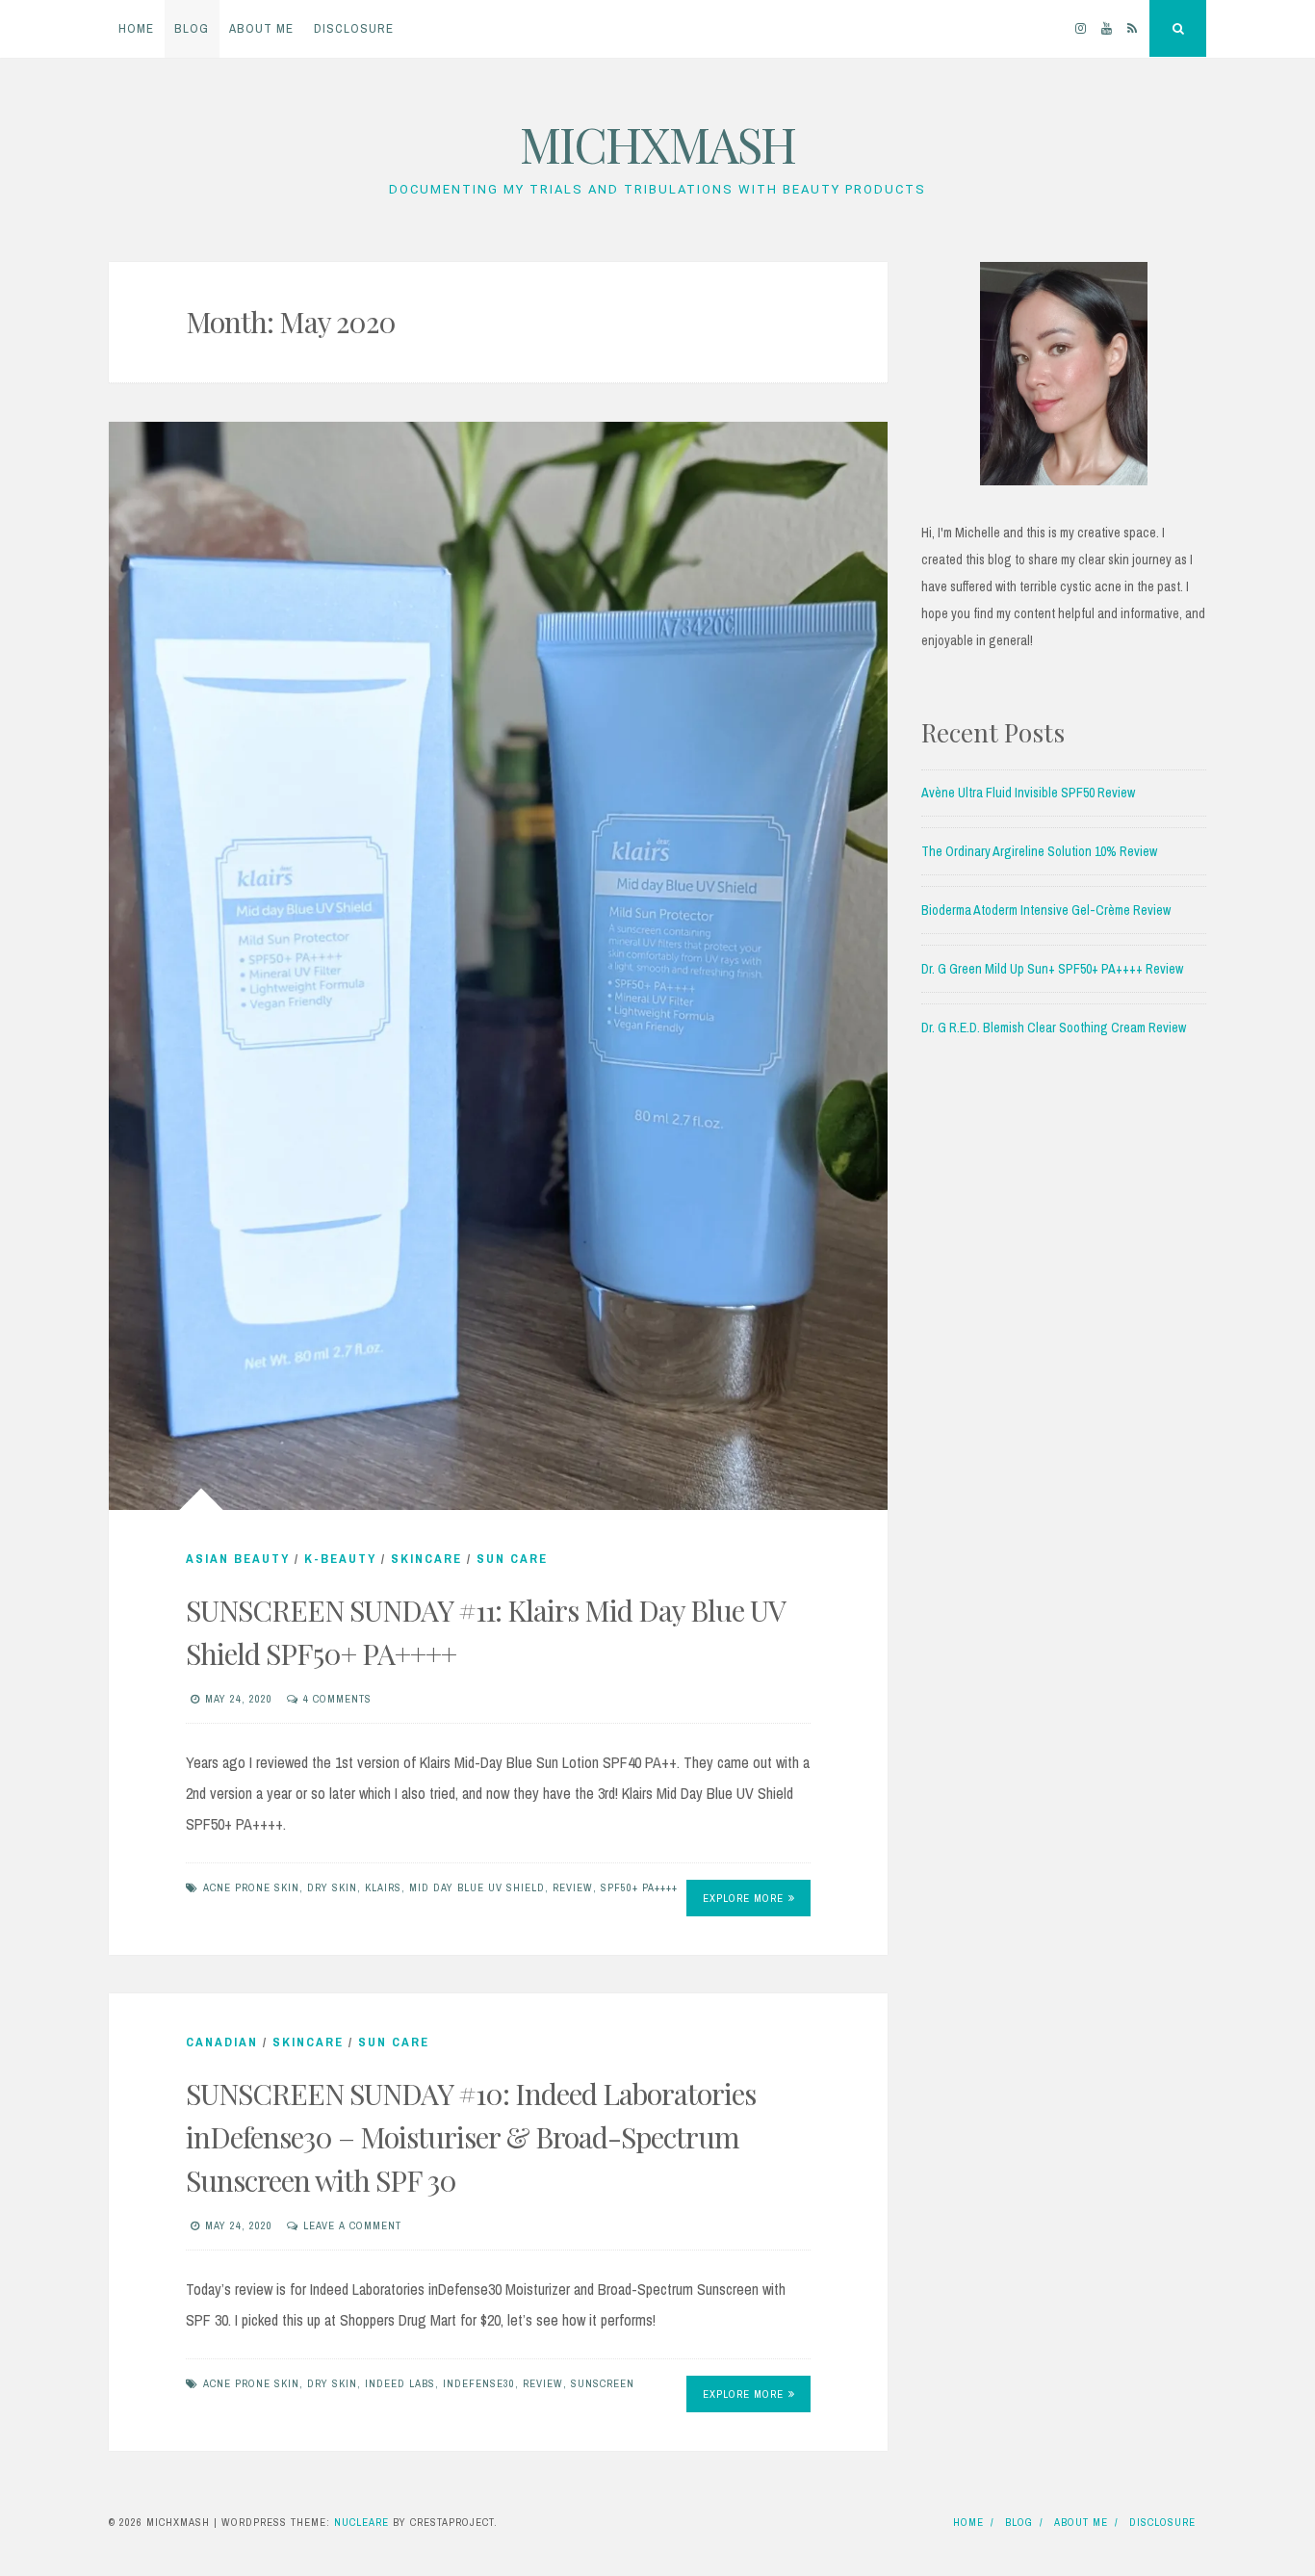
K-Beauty (340, 1559)
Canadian (222, 2042)
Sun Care (512, 1559)
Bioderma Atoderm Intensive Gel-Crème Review (1046, 910)
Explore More (743, 1898)
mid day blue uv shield (477, 1887)
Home (136, 28)
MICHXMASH (657, 144)
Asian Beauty (238, 1559)
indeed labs (400, 2383)
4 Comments (337, 1699)
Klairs (383, 1887)
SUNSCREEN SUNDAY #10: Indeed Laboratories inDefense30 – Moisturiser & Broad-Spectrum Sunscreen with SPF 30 (471, 2137)
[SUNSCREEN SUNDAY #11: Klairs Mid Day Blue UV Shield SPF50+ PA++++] (498, 966)
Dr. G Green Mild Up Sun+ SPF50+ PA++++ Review (1052, 969)
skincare (426, 1559)
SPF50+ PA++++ (639, 1887)
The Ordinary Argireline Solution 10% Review (1039, 851)
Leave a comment (352, 2225)
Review (573, 1887)
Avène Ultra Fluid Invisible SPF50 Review (1028, 793)
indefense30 (479, 2383)
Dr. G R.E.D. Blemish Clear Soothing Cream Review (1054, 1028)
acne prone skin (251, 1887)
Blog (192, 28)
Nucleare (361, 2522)
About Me (261, 28)
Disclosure (354, 28)
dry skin (332, 1887)
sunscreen (603, 2383)
